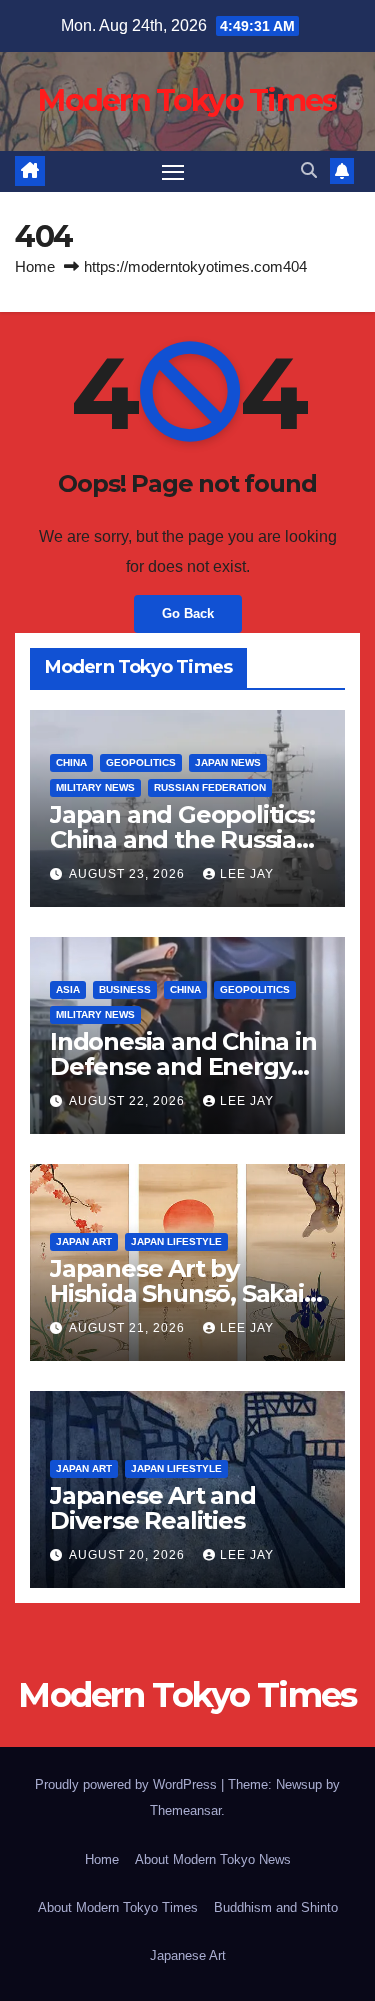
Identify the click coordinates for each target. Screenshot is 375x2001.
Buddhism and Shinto (276, 1907)
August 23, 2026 (129, 874)
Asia (68, 989)
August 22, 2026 (129, 1101)
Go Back (188, 613)
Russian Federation (210, 787)
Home (35, 266)
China (71, 762)
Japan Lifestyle (176, 1241)
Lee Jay (247, 874)
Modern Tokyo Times (187, 100)
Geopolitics (141, 762)
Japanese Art (188, 1955)
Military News (95, 787)
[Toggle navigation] (173, 172)
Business (125, 989)
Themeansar (185, 1810)
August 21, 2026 (129, 1328)
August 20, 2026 (129, 1555)
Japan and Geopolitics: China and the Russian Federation (182, 839)
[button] (309, 170)
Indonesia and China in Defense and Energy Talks (183, 1066)
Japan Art (84, 1241)
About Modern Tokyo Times (118, 1907)
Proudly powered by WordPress (128, 1784)
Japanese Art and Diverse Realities (153, 1508)
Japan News (228, 762)
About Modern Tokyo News (213, 1859)
